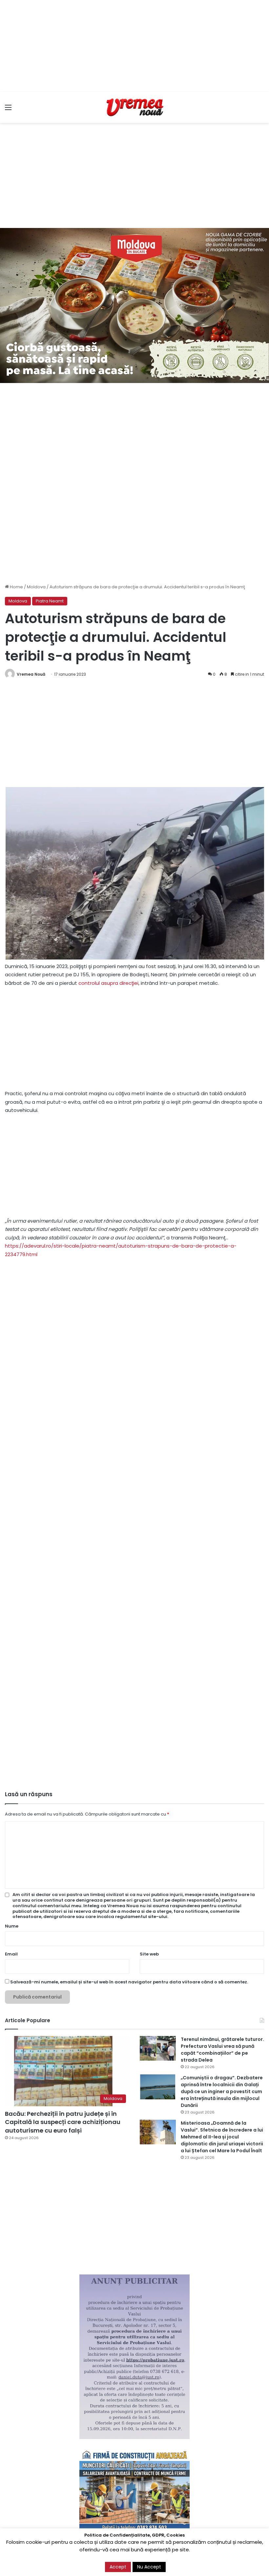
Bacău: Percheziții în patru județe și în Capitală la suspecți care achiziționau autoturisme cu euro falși (63, 2122)
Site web (149, 1954)
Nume (12, 1926)
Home (16, 587)
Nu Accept (149, 2567)
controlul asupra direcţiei (108, 983)
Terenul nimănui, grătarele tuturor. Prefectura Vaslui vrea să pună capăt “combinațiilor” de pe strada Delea (222, 2050)
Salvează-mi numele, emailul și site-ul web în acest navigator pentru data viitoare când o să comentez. (129, 1982)
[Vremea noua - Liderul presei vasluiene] (134, 107)
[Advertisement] (134, 46)
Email (11, 1954)
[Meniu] (8, 110)
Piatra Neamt (50, 601)
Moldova (36, 587)
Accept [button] (118, 2567)
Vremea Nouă (31, 674)
